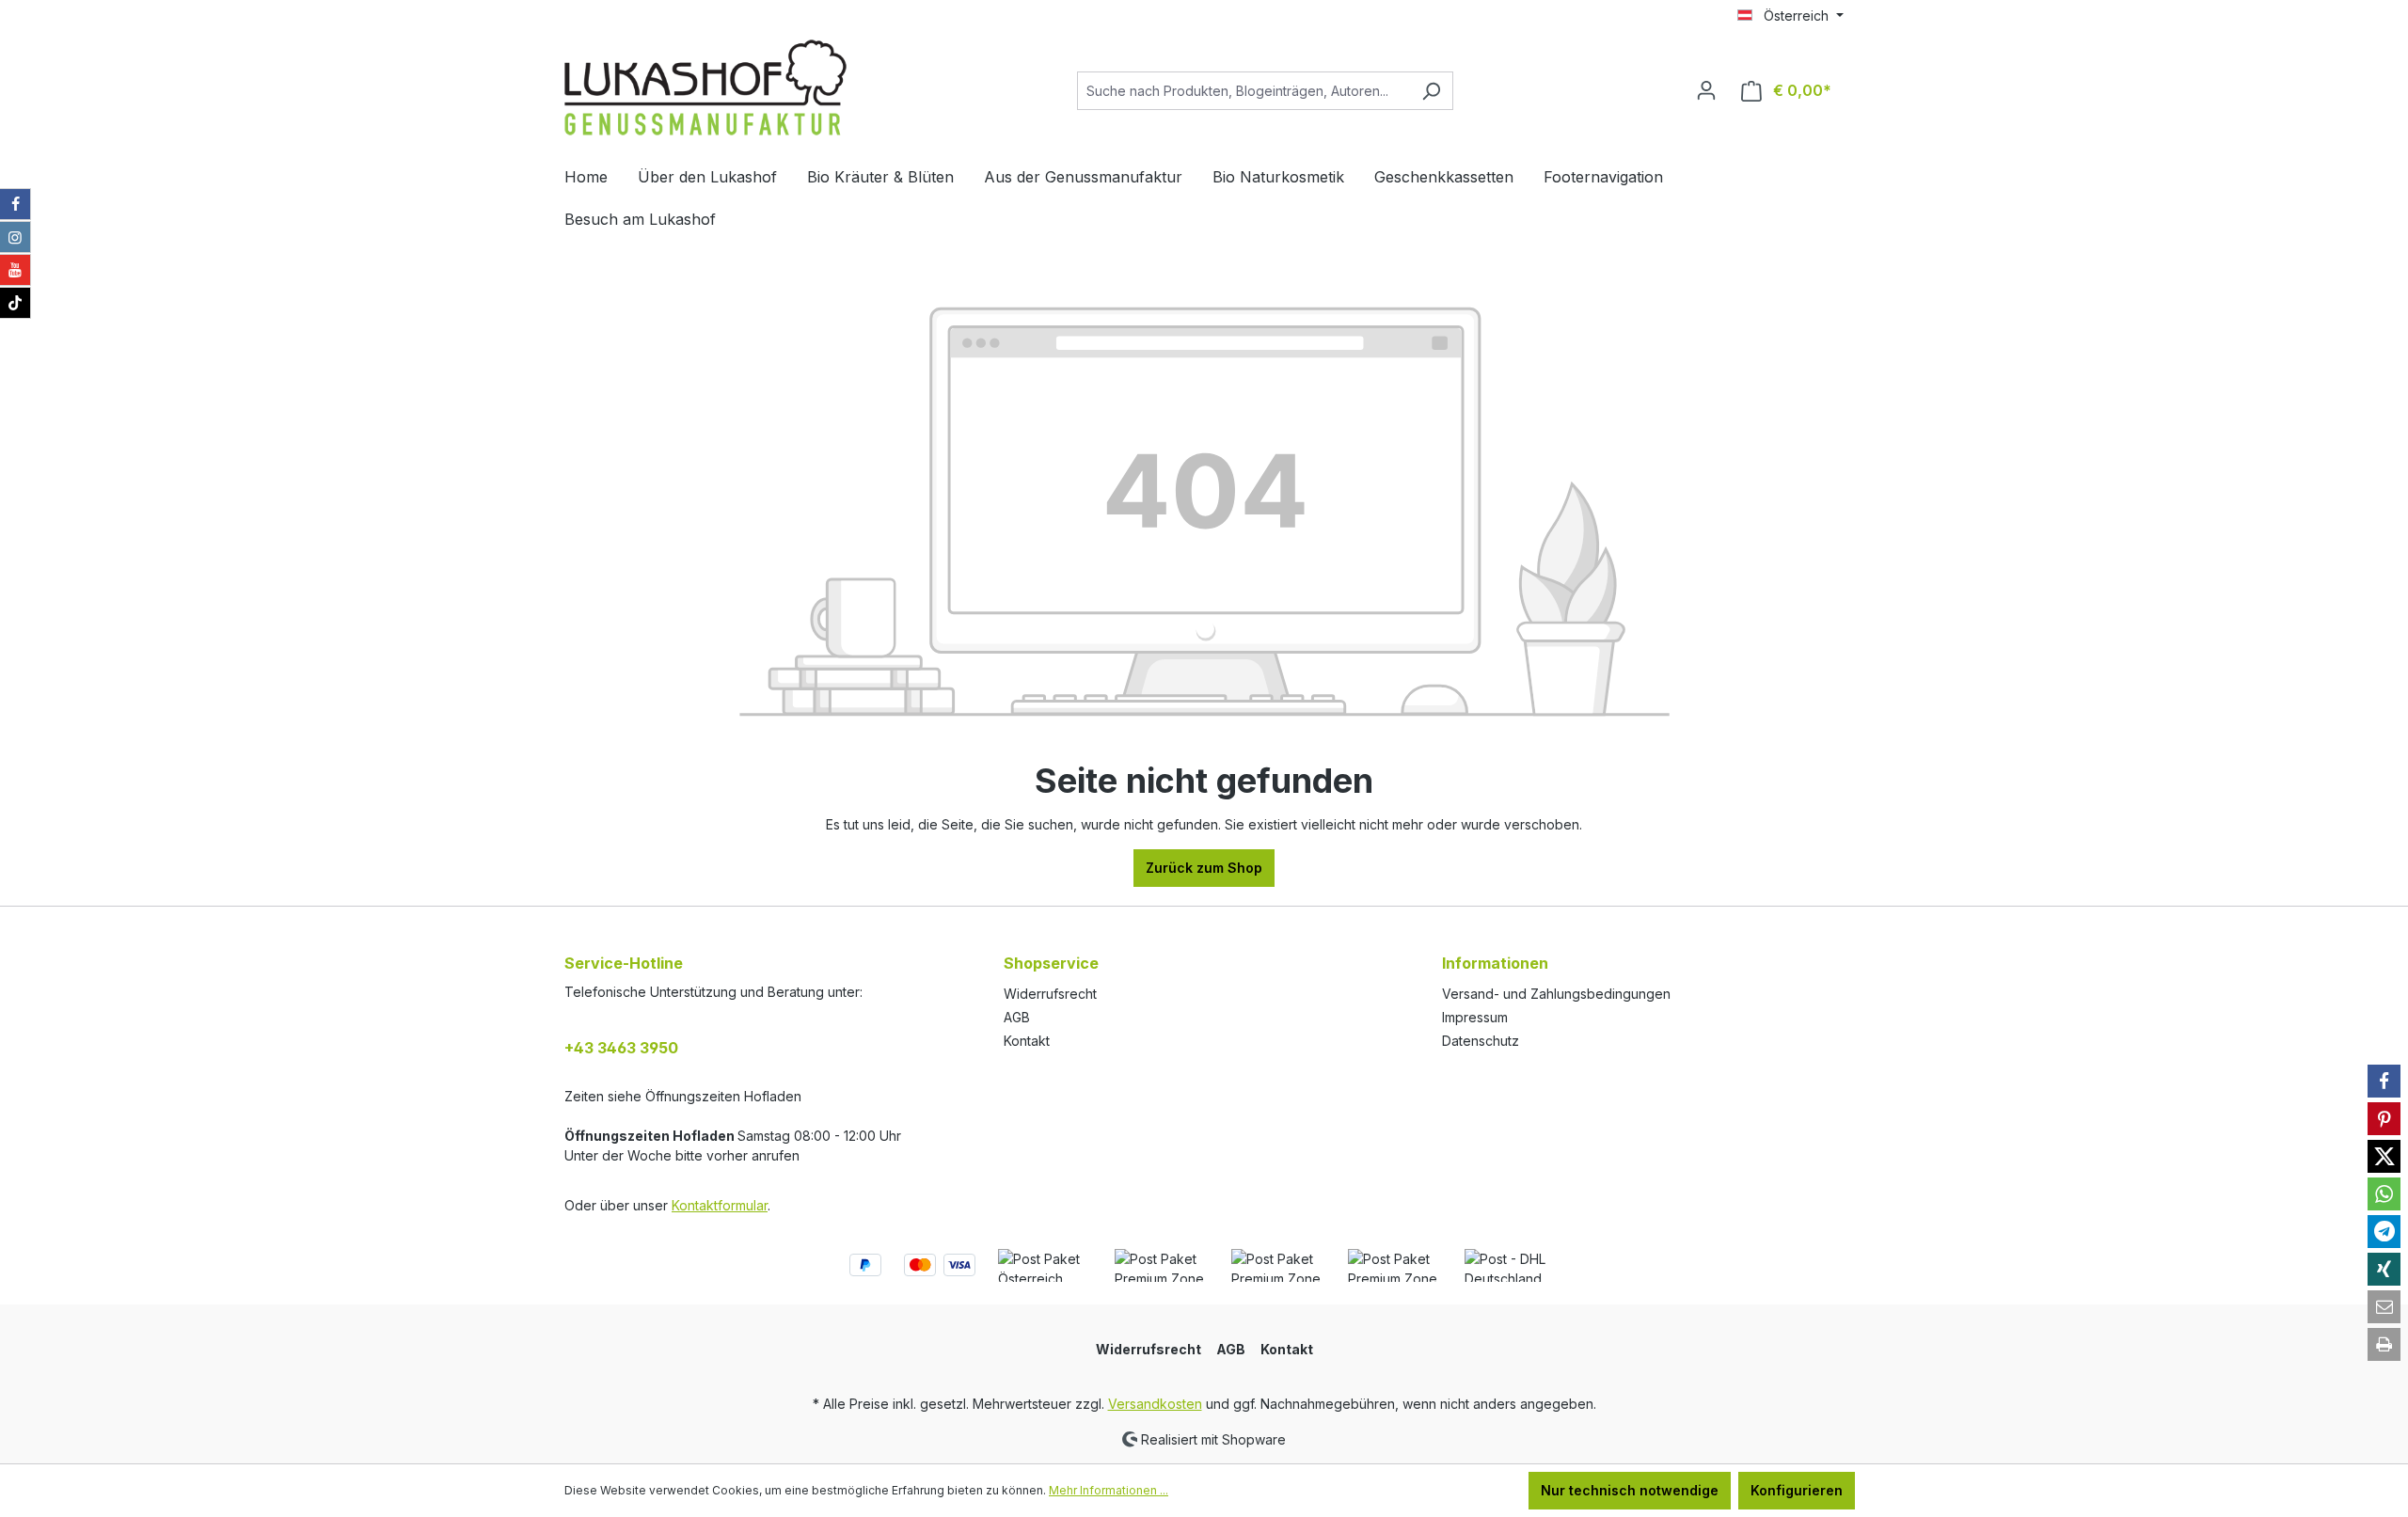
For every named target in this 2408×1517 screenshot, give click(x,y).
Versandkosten (1155, 1404)
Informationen (1495, 963)
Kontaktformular (720, 1205)
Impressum (1475, 1017)
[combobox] (1244, 91)
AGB (1017, 1017)
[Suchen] (1431, 91)
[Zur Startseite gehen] (705, 87)
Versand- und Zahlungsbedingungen (1556, 994)
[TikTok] (15, 303)
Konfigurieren (1797, 1490)
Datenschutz (1481, 1041)
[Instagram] (15, 237)
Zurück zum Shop (1204, 868)
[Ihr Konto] (1706, 90)
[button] (2384, 1081)
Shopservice (1051, 963)
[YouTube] (15, 270)
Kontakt (1027, 1041)
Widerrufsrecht (1050, 994)
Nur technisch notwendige (1630, 1490)
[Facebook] (15, 204)
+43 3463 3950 (621, 1048)
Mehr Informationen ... (1109, 1490)
